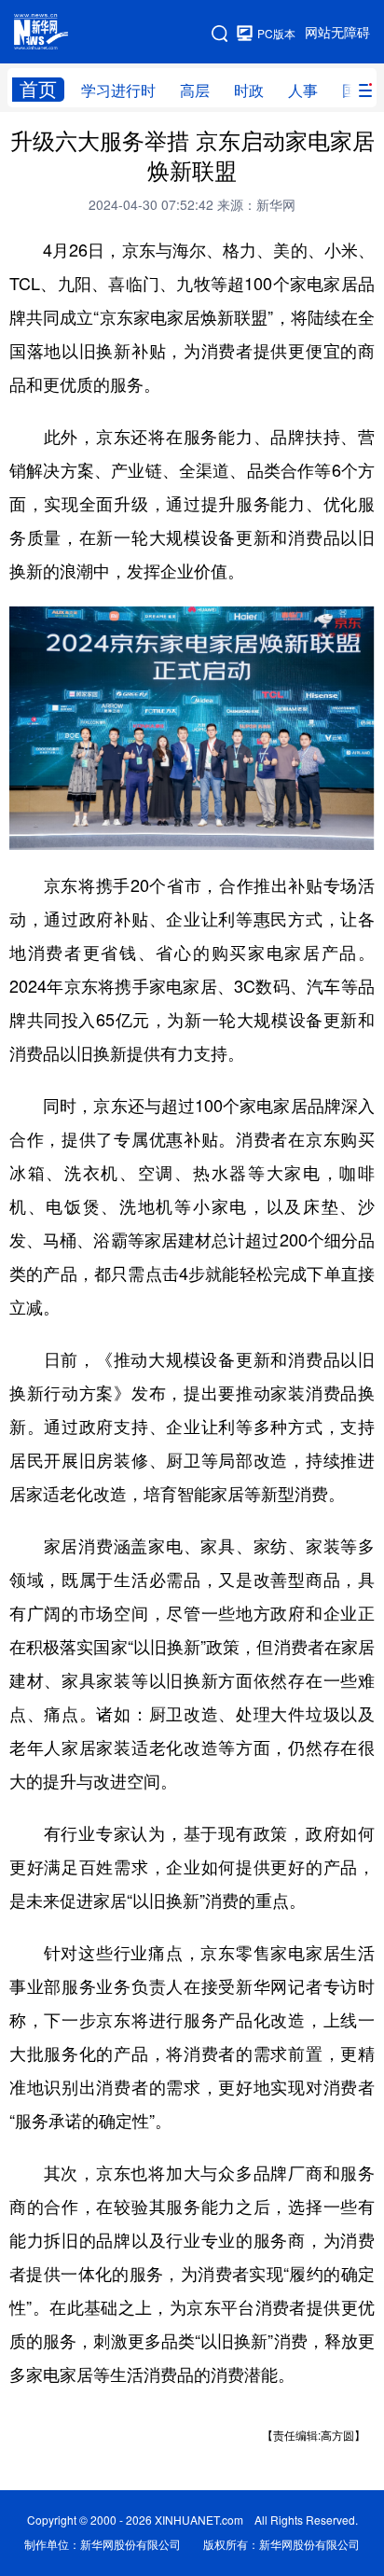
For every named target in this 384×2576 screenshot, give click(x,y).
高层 (195, 91)
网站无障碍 (337, 33)
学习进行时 (118, 91)
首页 (38, 89)
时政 (249, 91)
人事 (303, 91)
